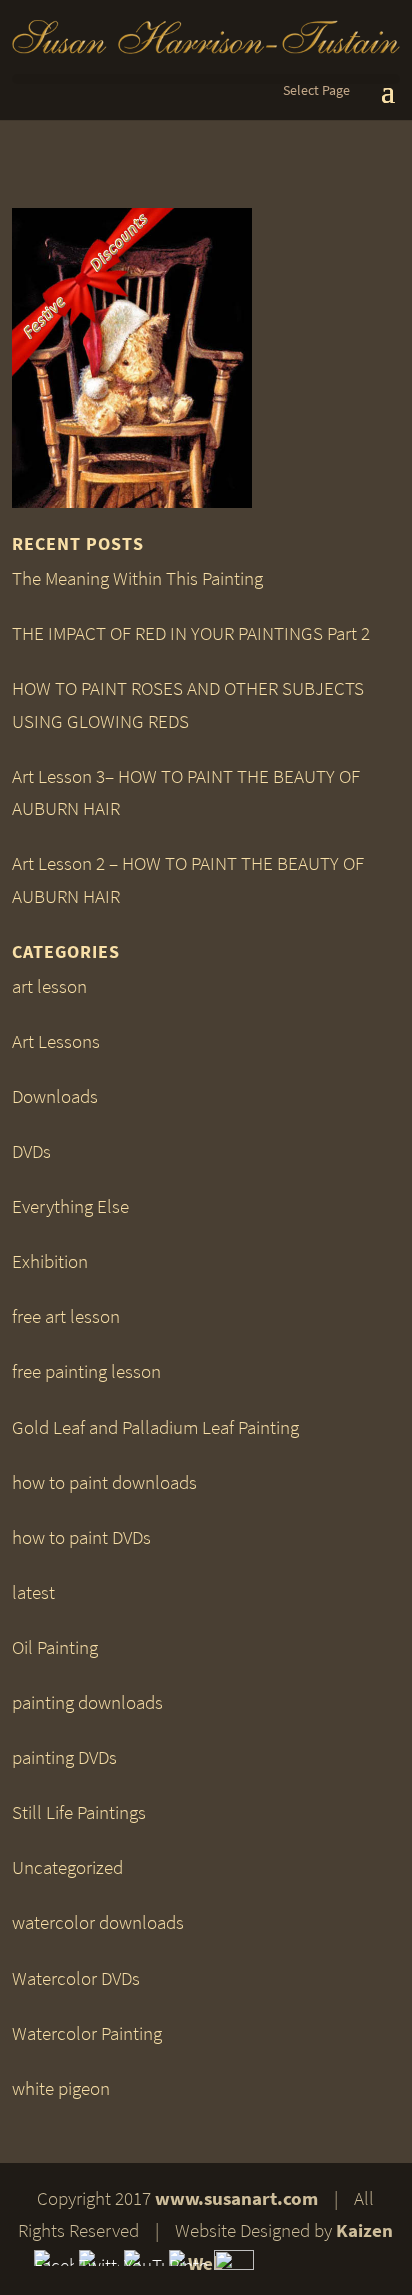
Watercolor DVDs (76, 1978)
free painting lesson (86, 1371)
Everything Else (70, 1206)
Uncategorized (67, 1867)
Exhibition (50, 1261)
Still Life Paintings (79, 1812)
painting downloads (87, 1702)
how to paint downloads (104, 1482)
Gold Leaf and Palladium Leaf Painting (155, 1427)
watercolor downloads (98, 1922)
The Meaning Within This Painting (137, 578)
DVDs (31, 1151)
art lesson (49, 986)
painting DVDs (64, 1757)
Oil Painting (55, 1647)
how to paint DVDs (81, 1537)
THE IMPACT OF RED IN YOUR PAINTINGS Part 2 (191, 633)
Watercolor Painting (87, 2033)
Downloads (55, 1096)
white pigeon (61, 2088)
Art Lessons (56, 1041)
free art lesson (66, 1316)
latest (33, 1592)
